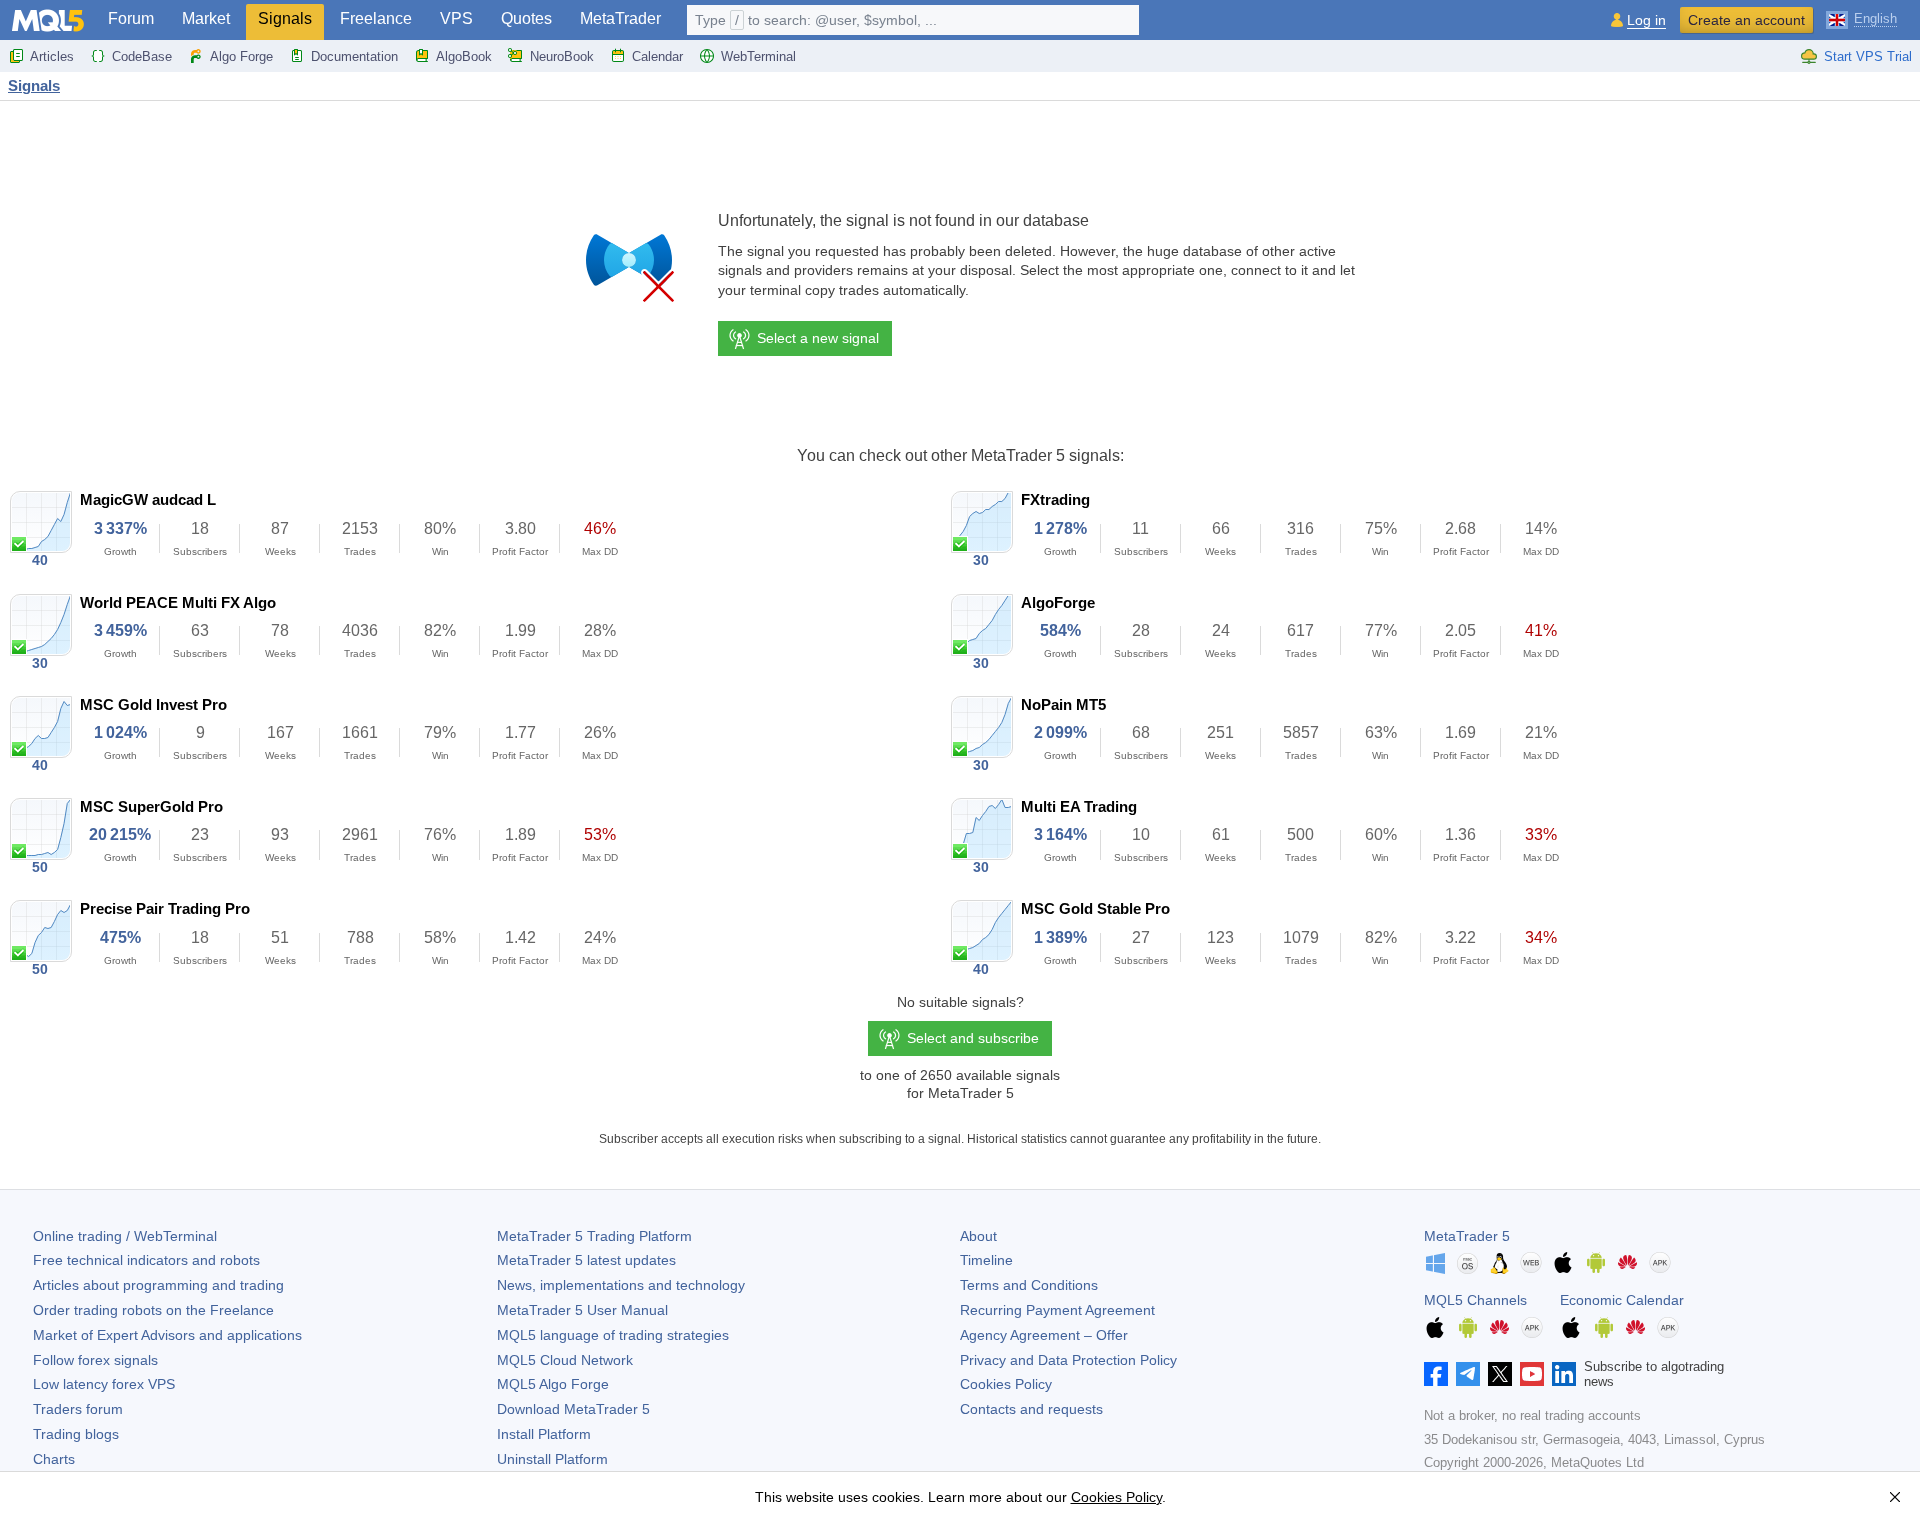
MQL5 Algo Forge (553, 1384)
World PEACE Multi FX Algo (178, 602)
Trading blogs (76, 1434)
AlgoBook (464, 56)
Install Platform (544, 1434)
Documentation (354, 56)
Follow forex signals (95, 1360)
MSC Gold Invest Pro (153, 704)
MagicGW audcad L (148, 499)
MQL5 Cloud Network (565, 1360)
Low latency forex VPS (104, 1384)
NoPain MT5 (1063, 704)
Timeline (986, 1260)
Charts (54, 1459)
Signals (285, 18)
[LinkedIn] (1564, 1374)
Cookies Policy (1006, 1384)
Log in (1646, 20)
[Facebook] (1436, 1374)
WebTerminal (758, 56)
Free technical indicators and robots (146, 1260)
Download (573, 1409)
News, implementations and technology (621, 1285)
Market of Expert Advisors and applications (167, 1335)
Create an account (1746, 20)
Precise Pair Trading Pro (165, 908)
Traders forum (78, 1409)
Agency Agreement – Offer (1044, 1335)
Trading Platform (594, 1236)
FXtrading (1055, 499)
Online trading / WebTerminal (125, 1236)
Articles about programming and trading (158, 1285)
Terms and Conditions (1029, 1285)
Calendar (657, 56)
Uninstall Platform (552, 1459)
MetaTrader (620, 18)
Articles (52, 56)
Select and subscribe (973, 1038)
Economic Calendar (1622, 1300)
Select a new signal (818, 338)
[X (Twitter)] (1500, 1374)
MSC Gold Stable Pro (1095, 908)
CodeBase (142, 56)
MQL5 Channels (1475, 1300)
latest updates (586, 1260)
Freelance (376, 18)
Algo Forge (241, 56)
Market (206, 18)
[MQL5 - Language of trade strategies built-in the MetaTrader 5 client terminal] (48, 20)
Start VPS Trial (1868, 56)
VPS (456, 18)
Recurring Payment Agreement (1057, 1310)
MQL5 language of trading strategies (613, 1335)
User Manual (582, 1310)
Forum (131, 18)
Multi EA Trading (1079, 806)
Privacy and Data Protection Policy (1068, 1360)
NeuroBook (562, 56)
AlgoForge (1058, 602)
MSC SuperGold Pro (151, 806)
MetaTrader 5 (1467, 1236)
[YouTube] (1532, 1374)
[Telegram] (1468, 1374)
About (978, 1236)
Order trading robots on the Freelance (153, 1310)
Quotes (526, 18)
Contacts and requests (1031, 1409)
